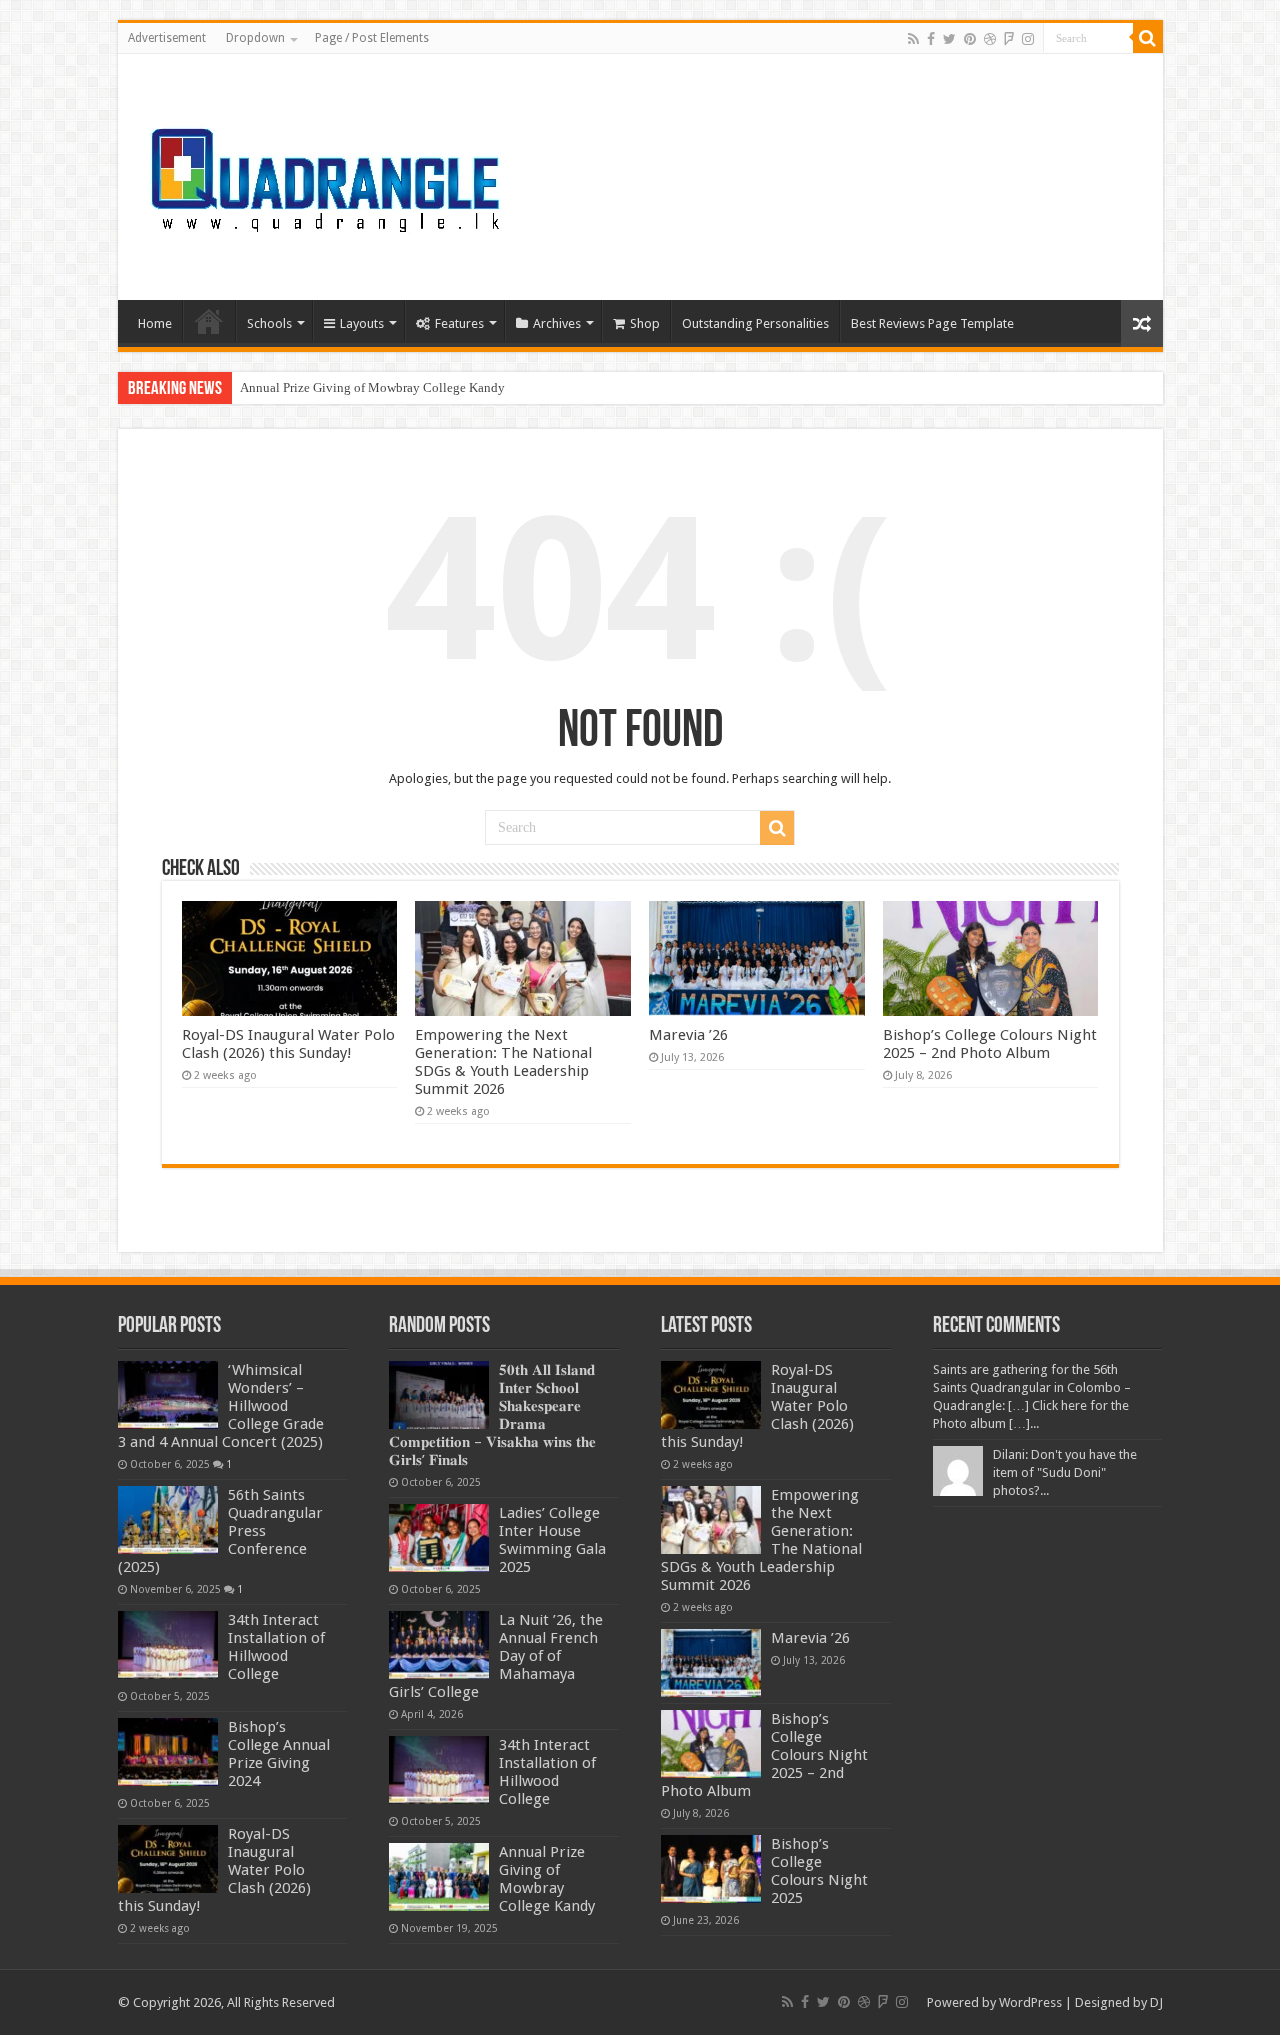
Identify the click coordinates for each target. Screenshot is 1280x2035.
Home (155, 323)
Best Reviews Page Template (932, 323)
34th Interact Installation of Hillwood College (276, 1647)
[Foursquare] (1009, 39)
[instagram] (1028, 39)
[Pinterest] (970, 39)
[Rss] (913, 39)
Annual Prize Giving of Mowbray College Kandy (372, 387)
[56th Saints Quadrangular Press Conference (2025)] (168, 1520)
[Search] (1148, 38)
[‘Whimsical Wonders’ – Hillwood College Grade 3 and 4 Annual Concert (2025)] (168, 1395)
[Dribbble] (990, 39)
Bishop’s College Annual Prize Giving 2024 (279, 1754)
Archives (557, 323)
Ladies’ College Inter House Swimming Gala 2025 (552, 1540)
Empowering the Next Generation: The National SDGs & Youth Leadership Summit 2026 (503, 1062)
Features (459, 323)
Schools (269, 323)
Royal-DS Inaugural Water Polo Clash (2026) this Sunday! (288, 1044)
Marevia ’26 (688, 1035)
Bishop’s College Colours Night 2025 (819, 1871)
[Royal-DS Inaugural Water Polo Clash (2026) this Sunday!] (168, 1859)
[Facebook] (931, 39)
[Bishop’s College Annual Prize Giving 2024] (168, 1752)
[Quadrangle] (328, 173)
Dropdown (255, 38)
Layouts (362, 323)
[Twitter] (949, 39)
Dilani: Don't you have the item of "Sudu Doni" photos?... (1065, 1472)
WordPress (1030, 2002)
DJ (1156, 2002)
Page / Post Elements (372, 38)
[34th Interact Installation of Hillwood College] (168, 1645)
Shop (645, 323)
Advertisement (167, 38)
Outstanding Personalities (755, 323)
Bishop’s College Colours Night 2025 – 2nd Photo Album (990, 1044)
